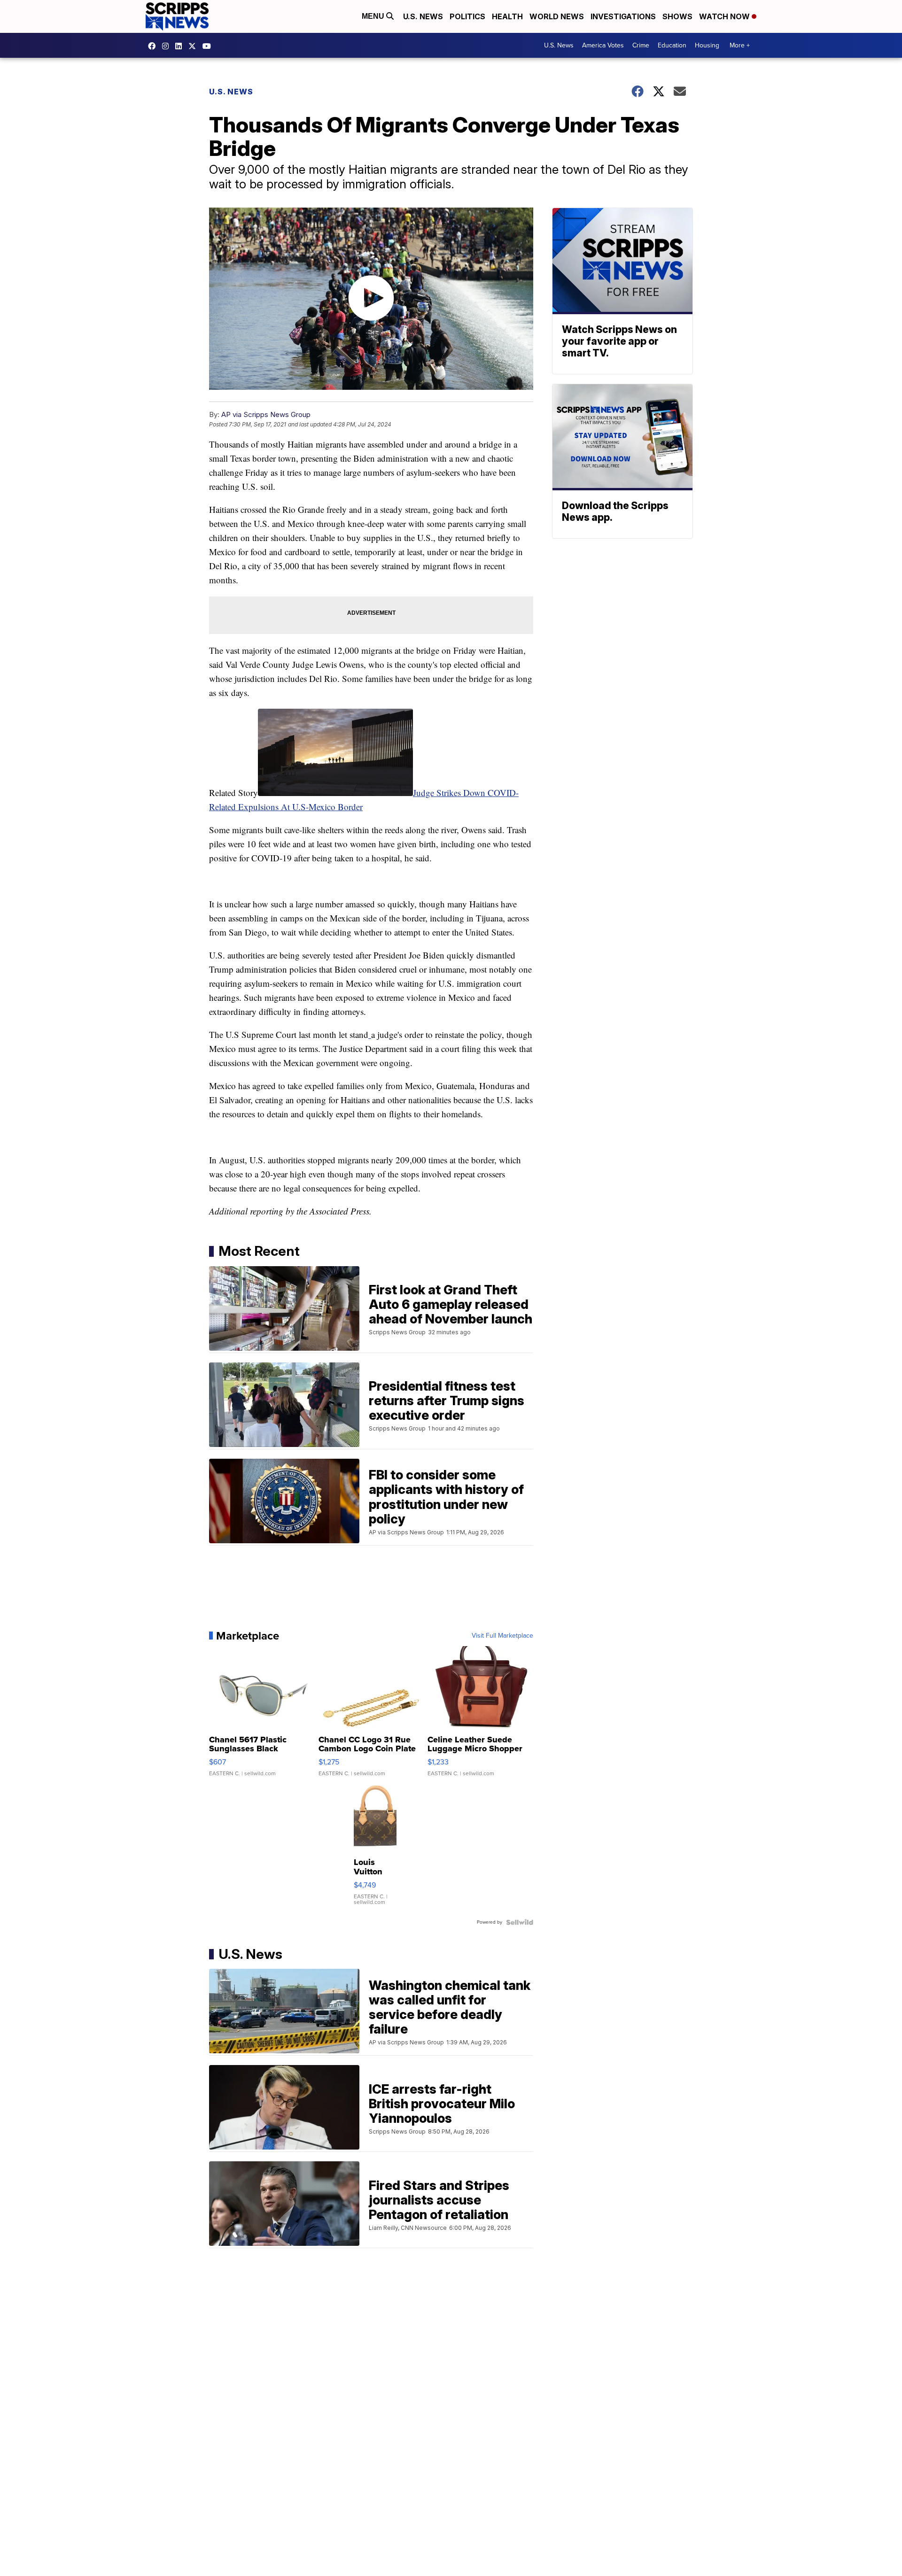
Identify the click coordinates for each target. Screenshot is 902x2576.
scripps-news (181, 46)
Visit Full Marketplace (502, 1636)
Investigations (623, 16)
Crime (641, 45)
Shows (677, 16)
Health (507, 16)
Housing (707, 45)
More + (740, 45)
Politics (467, 16)
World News (557, 16)
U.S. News (423, 16)
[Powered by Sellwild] (520, 1922)
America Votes (603, 45)
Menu (374, 16)
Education (672, 45)
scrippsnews (154, 46)
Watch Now (725, 16)
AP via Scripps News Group (266, 414)
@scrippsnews (209, 46)
